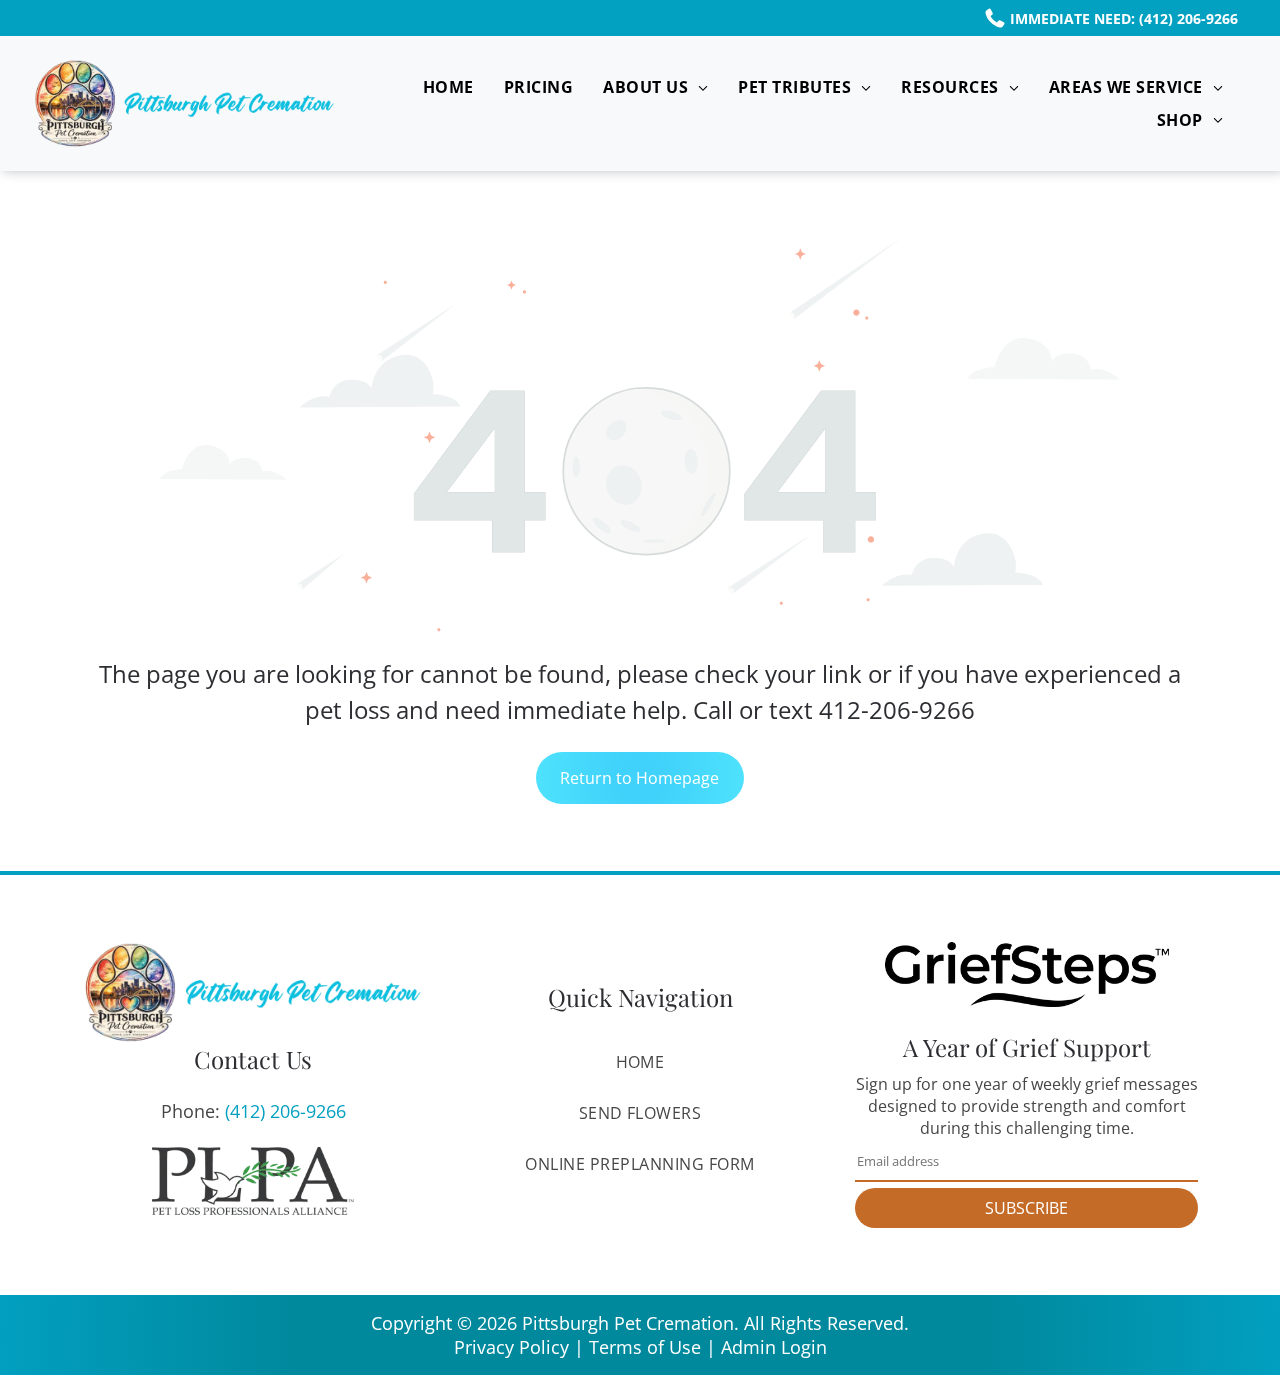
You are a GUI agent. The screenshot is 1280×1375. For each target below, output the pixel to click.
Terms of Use (645, 1347)
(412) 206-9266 (285, 1111)
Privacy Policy (511, 1347)
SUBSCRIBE (1026, 1208)
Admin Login (774, 1347)
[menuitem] (448, 87)
